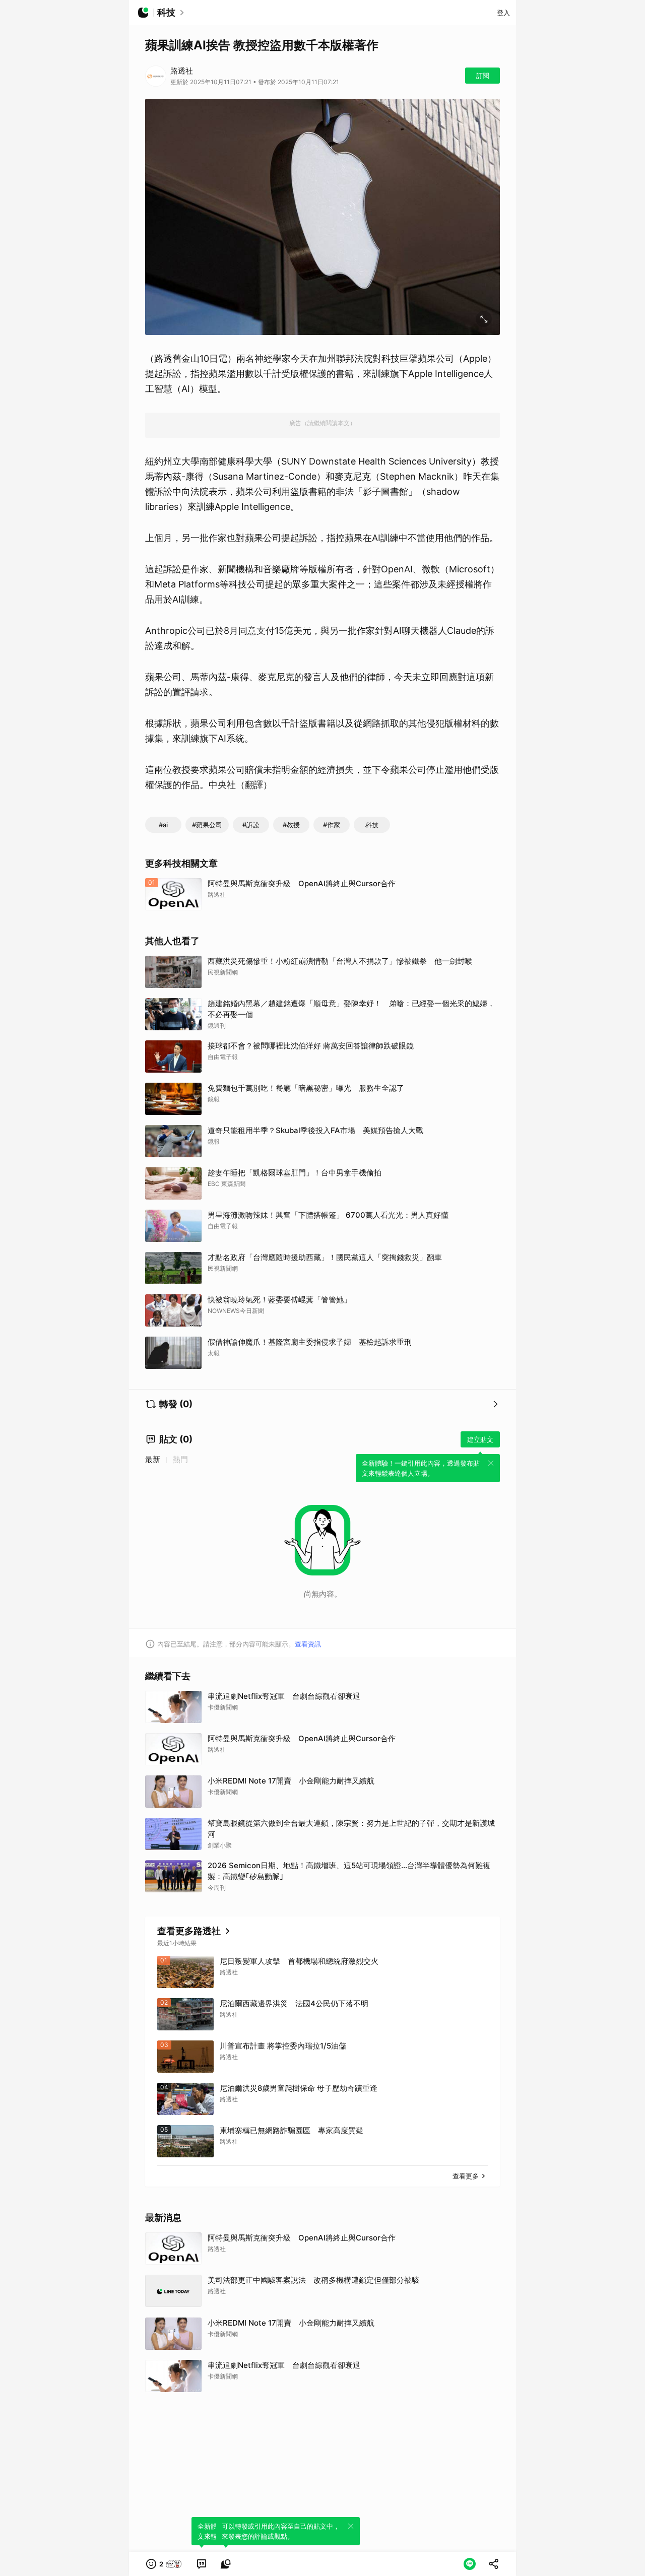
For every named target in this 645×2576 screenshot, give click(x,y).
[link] (202, 2564)
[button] (164, 2564)
